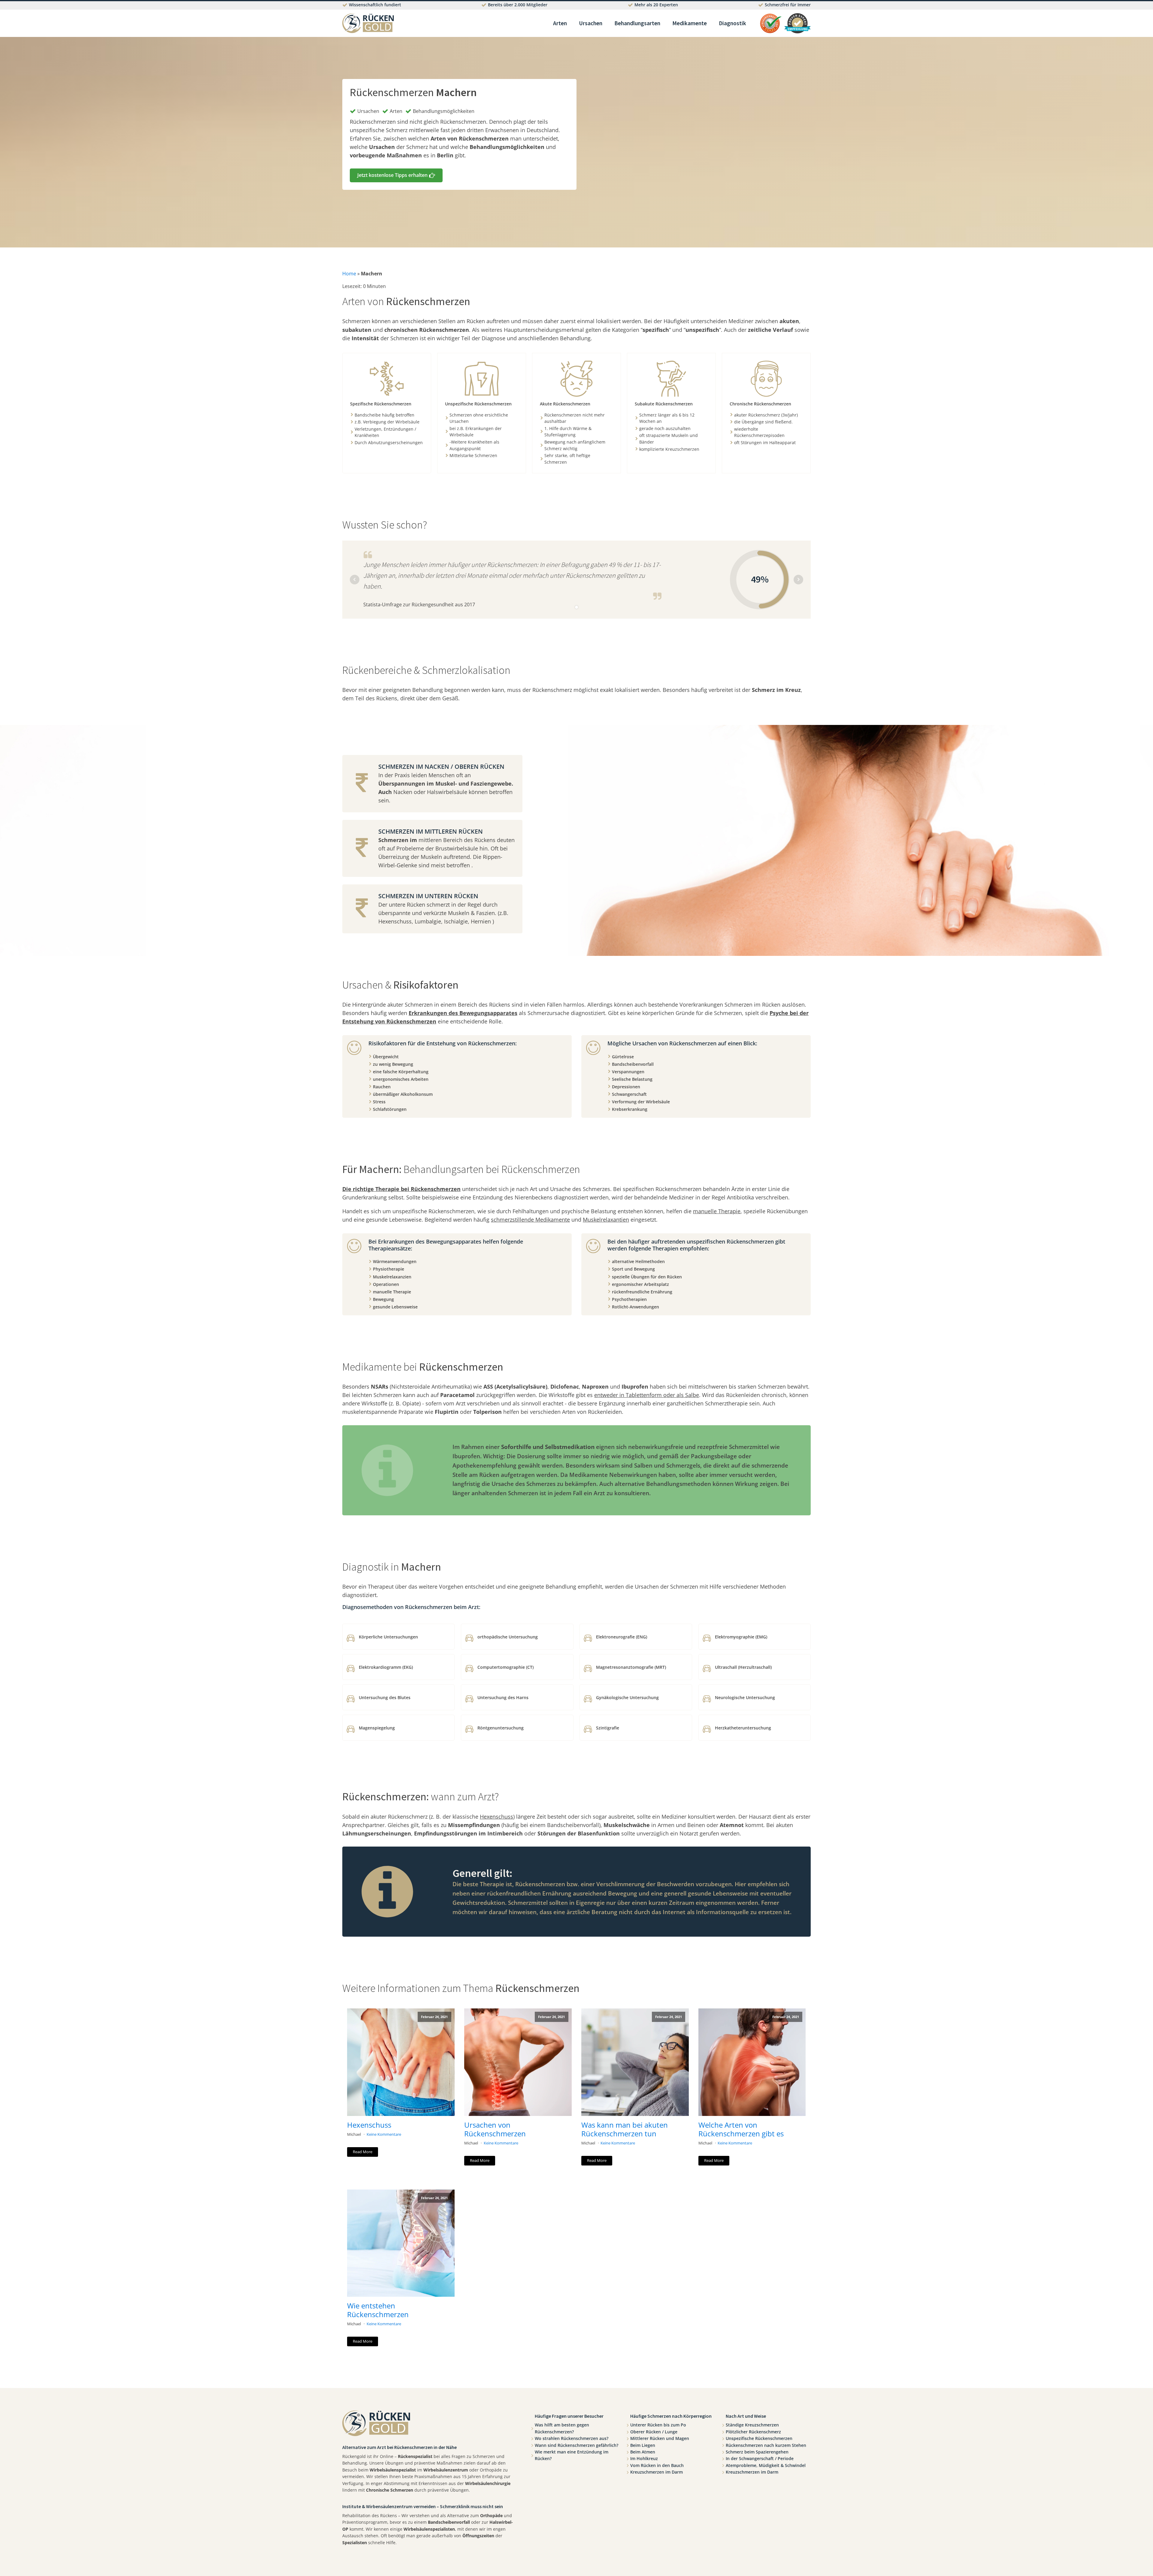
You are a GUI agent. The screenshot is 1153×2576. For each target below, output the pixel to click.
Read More (363, 2152)
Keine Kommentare (384, 2134)
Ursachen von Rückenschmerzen (495, 2129)
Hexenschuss (369, 2125)
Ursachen (591, 23)
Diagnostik (732, 23)
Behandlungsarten (637, 23)
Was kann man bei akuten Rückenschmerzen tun (625, 2129)
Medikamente (690, 23)
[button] (396, 175)
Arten (560, 23)
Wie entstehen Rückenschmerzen (378, 2310)
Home (349, 274)
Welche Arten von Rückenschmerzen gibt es (741, 2129)
